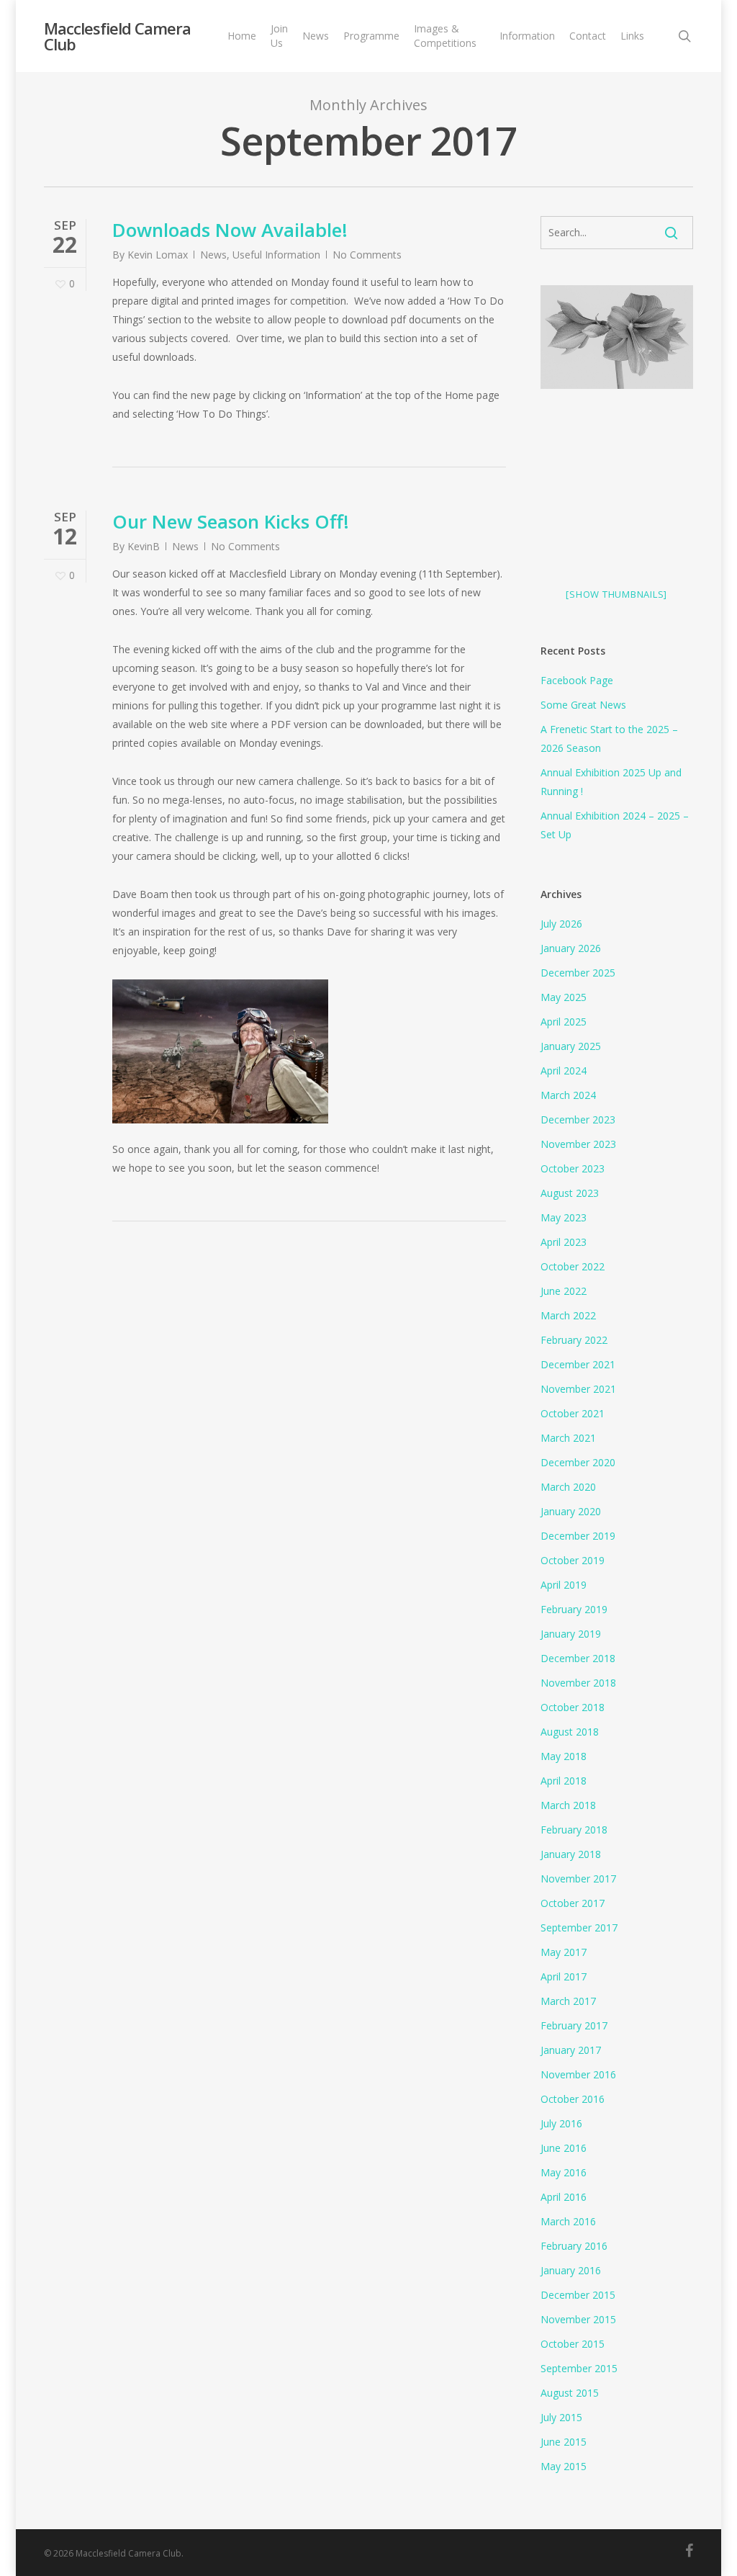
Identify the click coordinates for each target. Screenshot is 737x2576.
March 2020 (568, 1487)
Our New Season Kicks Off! (231, 521)
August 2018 (570, 1732)
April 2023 (564, 1242)
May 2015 (564, 2466)
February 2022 (574, 1340)
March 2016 (568, 2221)
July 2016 (561, 2123)
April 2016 (564, 2197)
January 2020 (571, 1511)
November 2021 (578, 1389)
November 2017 (578, 1879)
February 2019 (574, 1609)
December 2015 (578, 2295)
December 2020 (578, 1462)
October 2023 (573, 1168)
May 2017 (564, 1952)
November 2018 (578, 1683)
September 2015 (579, 2368)
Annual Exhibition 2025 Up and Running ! (611, 782)
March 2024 (568, 1095)
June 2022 (564, 1291)
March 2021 (568, 1438)
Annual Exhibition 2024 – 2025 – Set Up (615, 825)
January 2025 (571, 1046)
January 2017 (571, 2050)
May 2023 (564, 1217)
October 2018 (573, 1707)
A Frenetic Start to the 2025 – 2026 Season (609, 739)
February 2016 (574, 2246)
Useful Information (276, 255)
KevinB (144, 546)
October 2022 (573, 1266)
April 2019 (564, 1585)
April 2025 (564, 1022)
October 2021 (573, 1413)
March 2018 (568, 1805)
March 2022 (568, 1315)
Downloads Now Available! (230, 230)
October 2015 (573, 2344)
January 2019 (571, 1634)
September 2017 (579, 1927)
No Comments (367, 255)
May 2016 (564, 2172)
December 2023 (578, 1119)
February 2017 (574, 2025)
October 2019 (573, 1560)
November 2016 (578, 2074)
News (213, 255)
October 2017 (573, 1903)
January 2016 (571, 2270)
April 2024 (564, 1071)
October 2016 (573, 2099)
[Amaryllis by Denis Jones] (617, 342)
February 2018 (574, 1830)
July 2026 (561, 924)
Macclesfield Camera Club (117, 36)
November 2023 (578, 1144)
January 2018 (571, 1854)
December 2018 (578, 1658)
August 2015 (570, 2393)
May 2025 (564, 997)
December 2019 (578, 1536)
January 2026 (571, 948)
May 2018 (564, 1756)
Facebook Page (577, 680)
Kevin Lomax (158, 255)
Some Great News (583, 705)
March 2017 (568, 2001)
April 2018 (564, 1781)
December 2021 (578, 1364)
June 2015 (564, 2442)
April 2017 (564, 1976)
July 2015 (561, 2417)
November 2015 (578, 2319)
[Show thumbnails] (616, 594)
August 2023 (570, 1193)
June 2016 (564, 2148)
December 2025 (578, 973)
